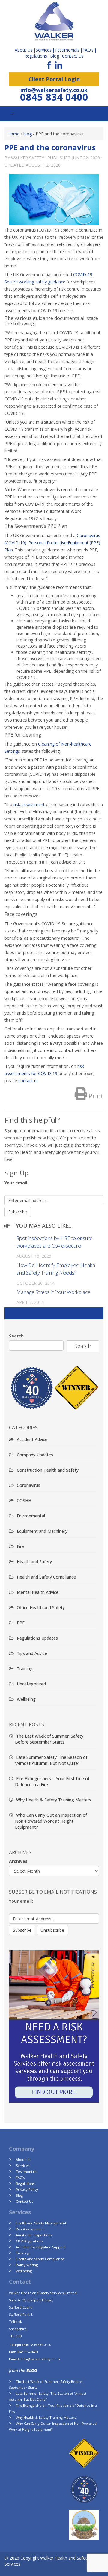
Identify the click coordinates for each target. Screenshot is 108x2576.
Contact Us (73, 56)
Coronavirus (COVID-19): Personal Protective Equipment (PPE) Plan (52, 543)
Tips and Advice (32, 1653)
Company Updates (35, 1455)
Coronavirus (28, 1485)
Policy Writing (27, 2265)
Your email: (16, 1183)
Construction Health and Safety (48, 1470)
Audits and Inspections (34, 2235)
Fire (20, 1546)
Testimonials (26, 2171)
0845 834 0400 (54, 97)
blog (28, 134)
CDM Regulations (29, 2241)
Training (25, 1669)
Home (13, 134)
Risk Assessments (30, 2229)
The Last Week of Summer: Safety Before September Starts (49, 1739)
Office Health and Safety (41, 1607)
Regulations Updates (37, 1638)
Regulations (36, 56)
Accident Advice (32, 1439)
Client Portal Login (54, 79)
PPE (21, 1623)
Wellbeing (26, 1699)
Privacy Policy (27, 2189)
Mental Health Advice (38, 1592)
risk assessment (29, 804)
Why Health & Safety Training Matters (54, 1800)
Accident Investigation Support (40, 2247)
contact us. (29, 1081)
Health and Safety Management (41, 2223)
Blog (55, 56)
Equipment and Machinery (42, 1531)
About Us (23, 2159)
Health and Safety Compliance (46, 1577)
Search (16, 1336)
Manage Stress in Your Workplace (54, 1292)
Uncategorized (31, 1684)
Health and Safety (34, 1562)
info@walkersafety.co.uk (54, 90)
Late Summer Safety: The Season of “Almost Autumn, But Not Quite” (51, 1760)
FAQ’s (88, 50)
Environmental (31, 1516)
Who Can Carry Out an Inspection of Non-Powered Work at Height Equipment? (51, 1821)
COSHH (24, 1501)
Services (23, 2165)
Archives (18, 1861)
